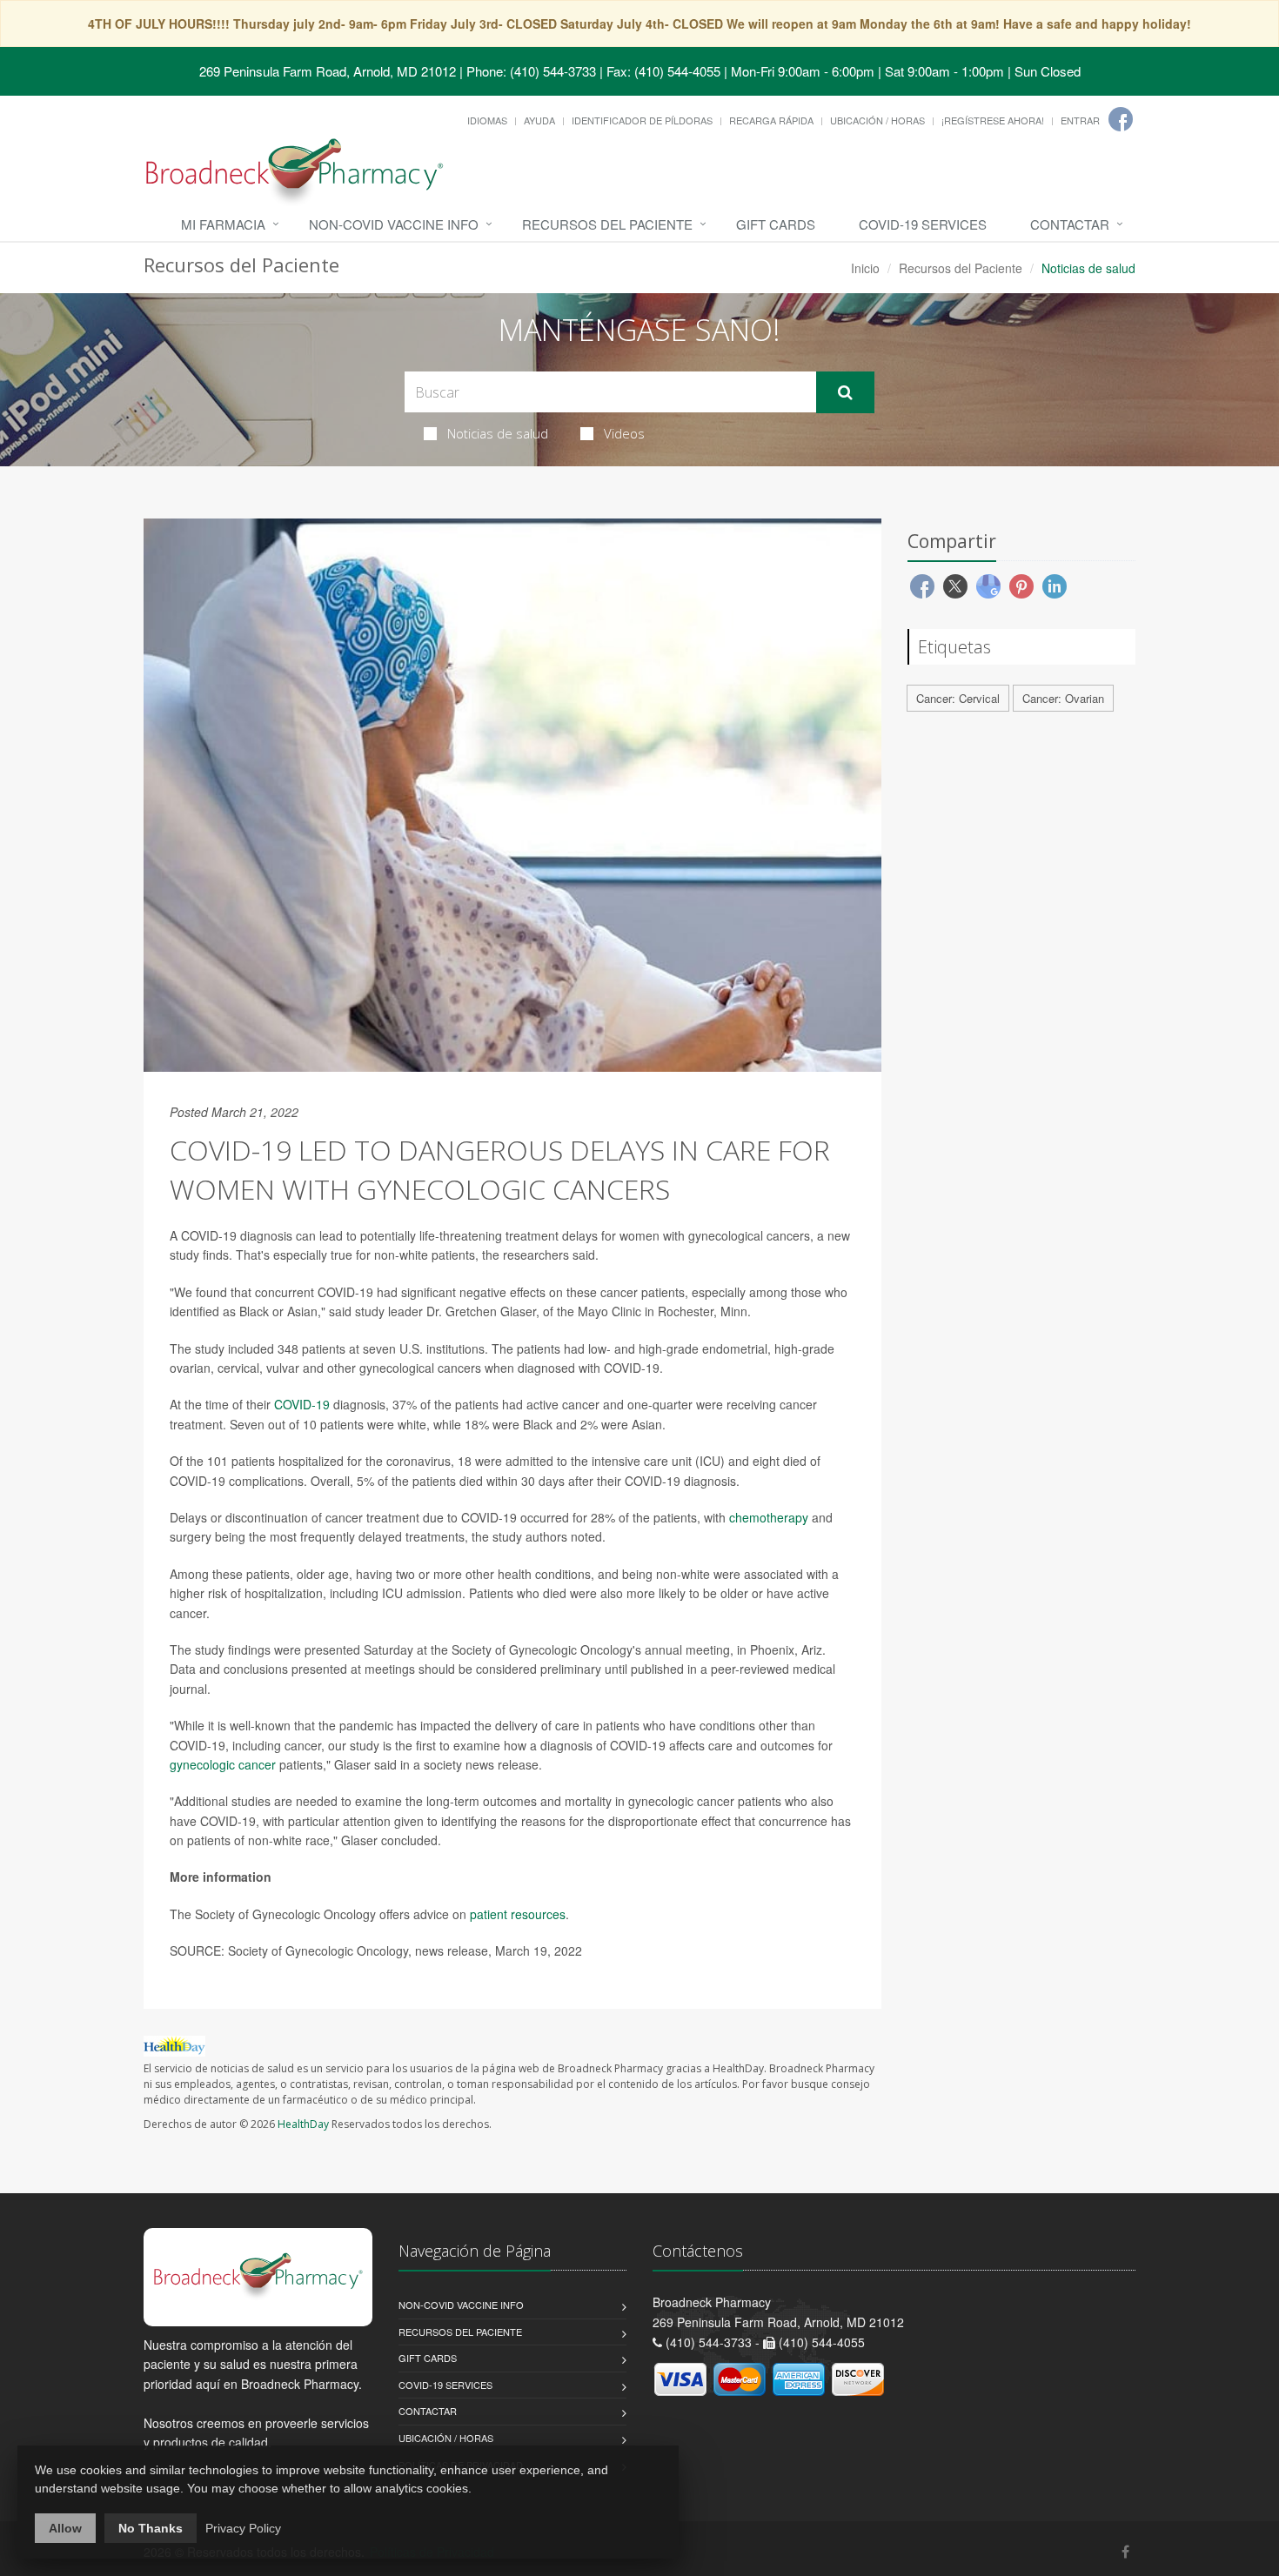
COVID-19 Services (923, 224)
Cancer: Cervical (958, 698)
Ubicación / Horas (877, 120)
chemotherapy (769, 1517)
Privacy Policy (243, 2528)
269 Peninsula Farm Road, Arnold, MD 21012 (328, 71)
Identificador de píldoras (642, 120)
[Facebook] (1121, 119)
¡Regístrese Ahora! (993, 120)
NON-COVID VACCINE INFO (394, 224)
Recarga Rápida (771, 120)
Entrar (1080, 120)
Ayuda (539, 120)
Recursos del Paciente (607, 224)
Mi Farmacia (223, 224)
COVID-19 (302, 1404)
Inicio (865, 268)
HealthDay (303, 2124)
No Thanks (151, 2528)
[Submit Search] (845, 392)
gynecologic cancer (223, 1764)
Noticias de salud (498, 433)
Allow (65, 2528)
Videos (624, 433)
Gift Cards (776, 224)
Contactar (1070, 224)
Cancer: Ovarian (1063, 698)
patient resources (518, 1914)
